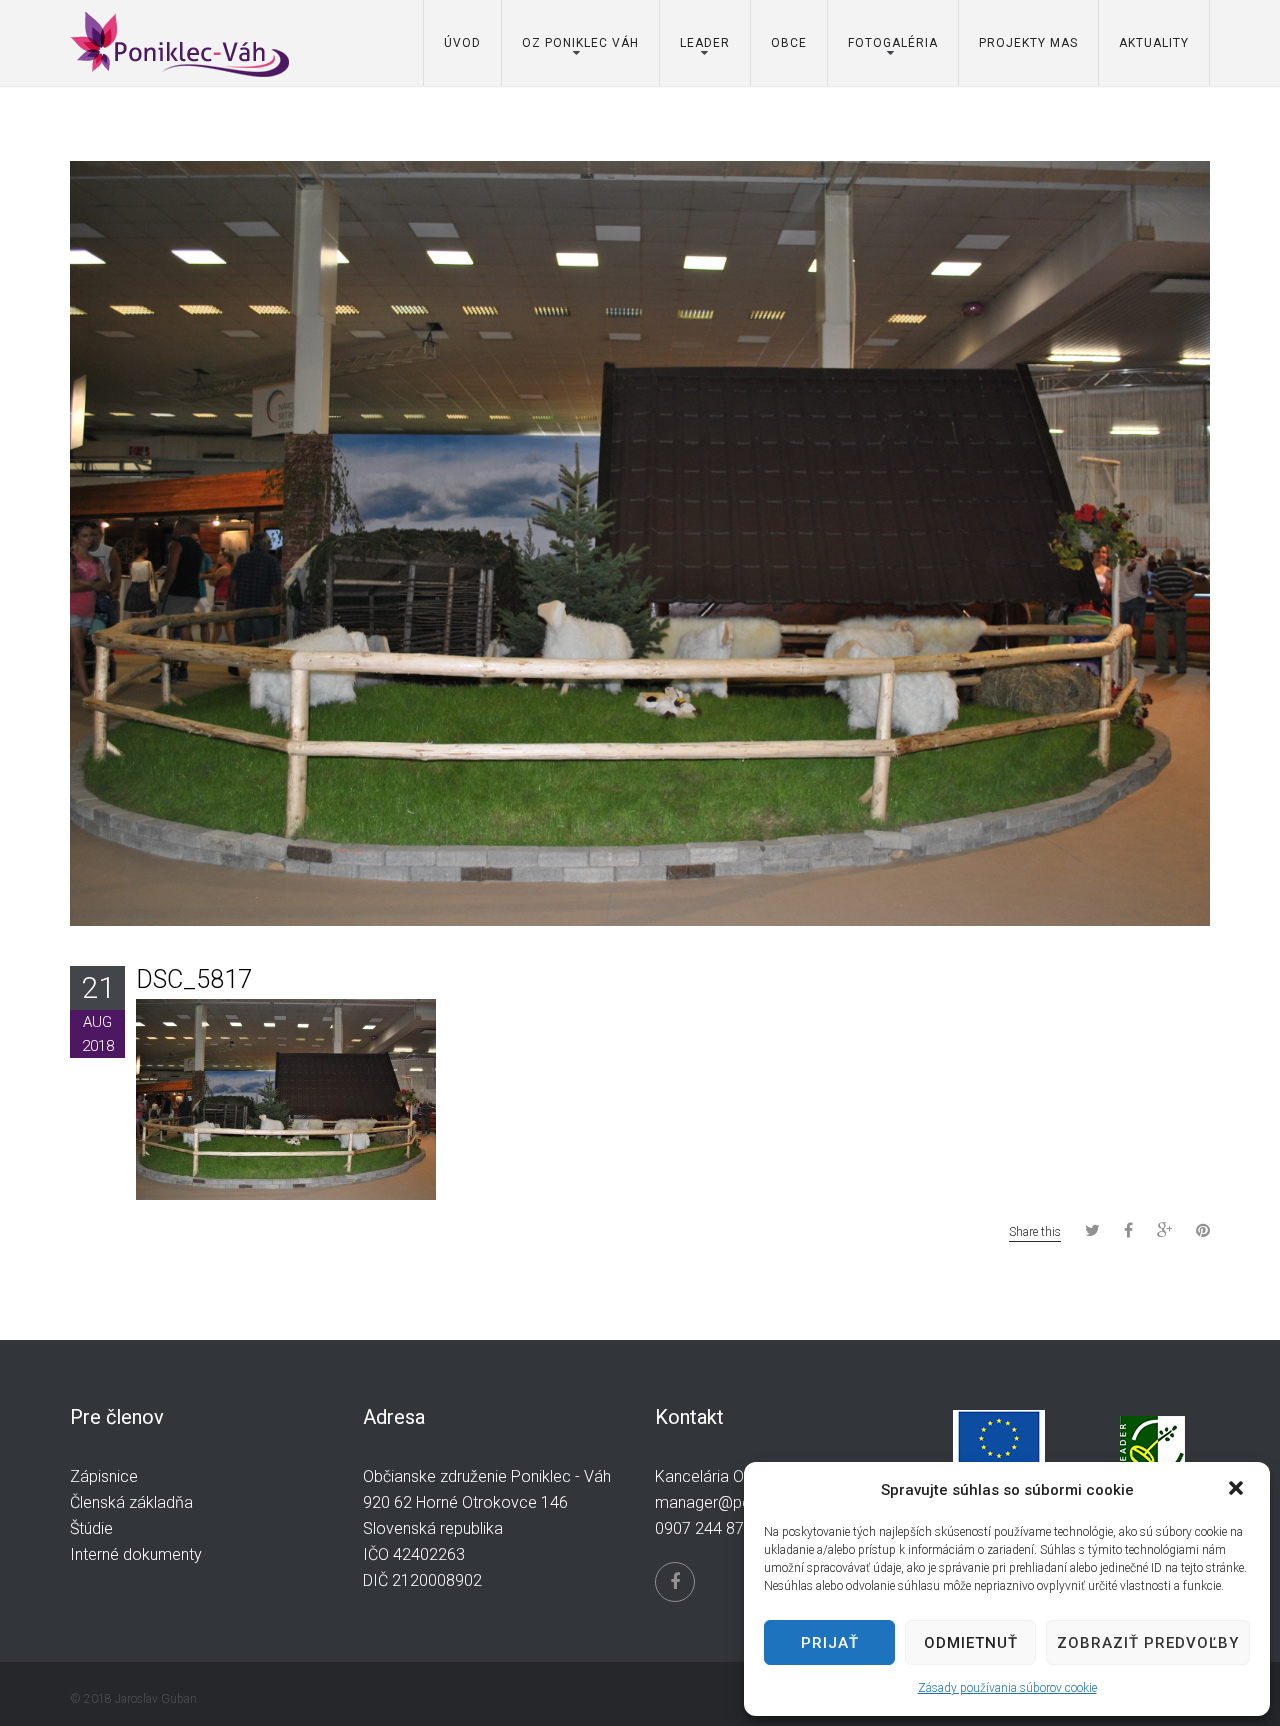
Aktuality (1154, 43)
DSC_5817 (194, 979)
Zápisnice (104, 1476)
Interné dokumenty (136, 1554)
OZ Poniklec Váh (580, 43)
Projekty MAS (1028, 43)
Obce (789, 43)
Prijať (830, 1643)
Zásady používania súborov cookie (1007, 1688)
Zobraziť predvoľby (1148, 1643)
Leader (705, 43)
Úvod (462, 43)
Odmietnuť (971, 1643)
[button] (1238, 1490)
